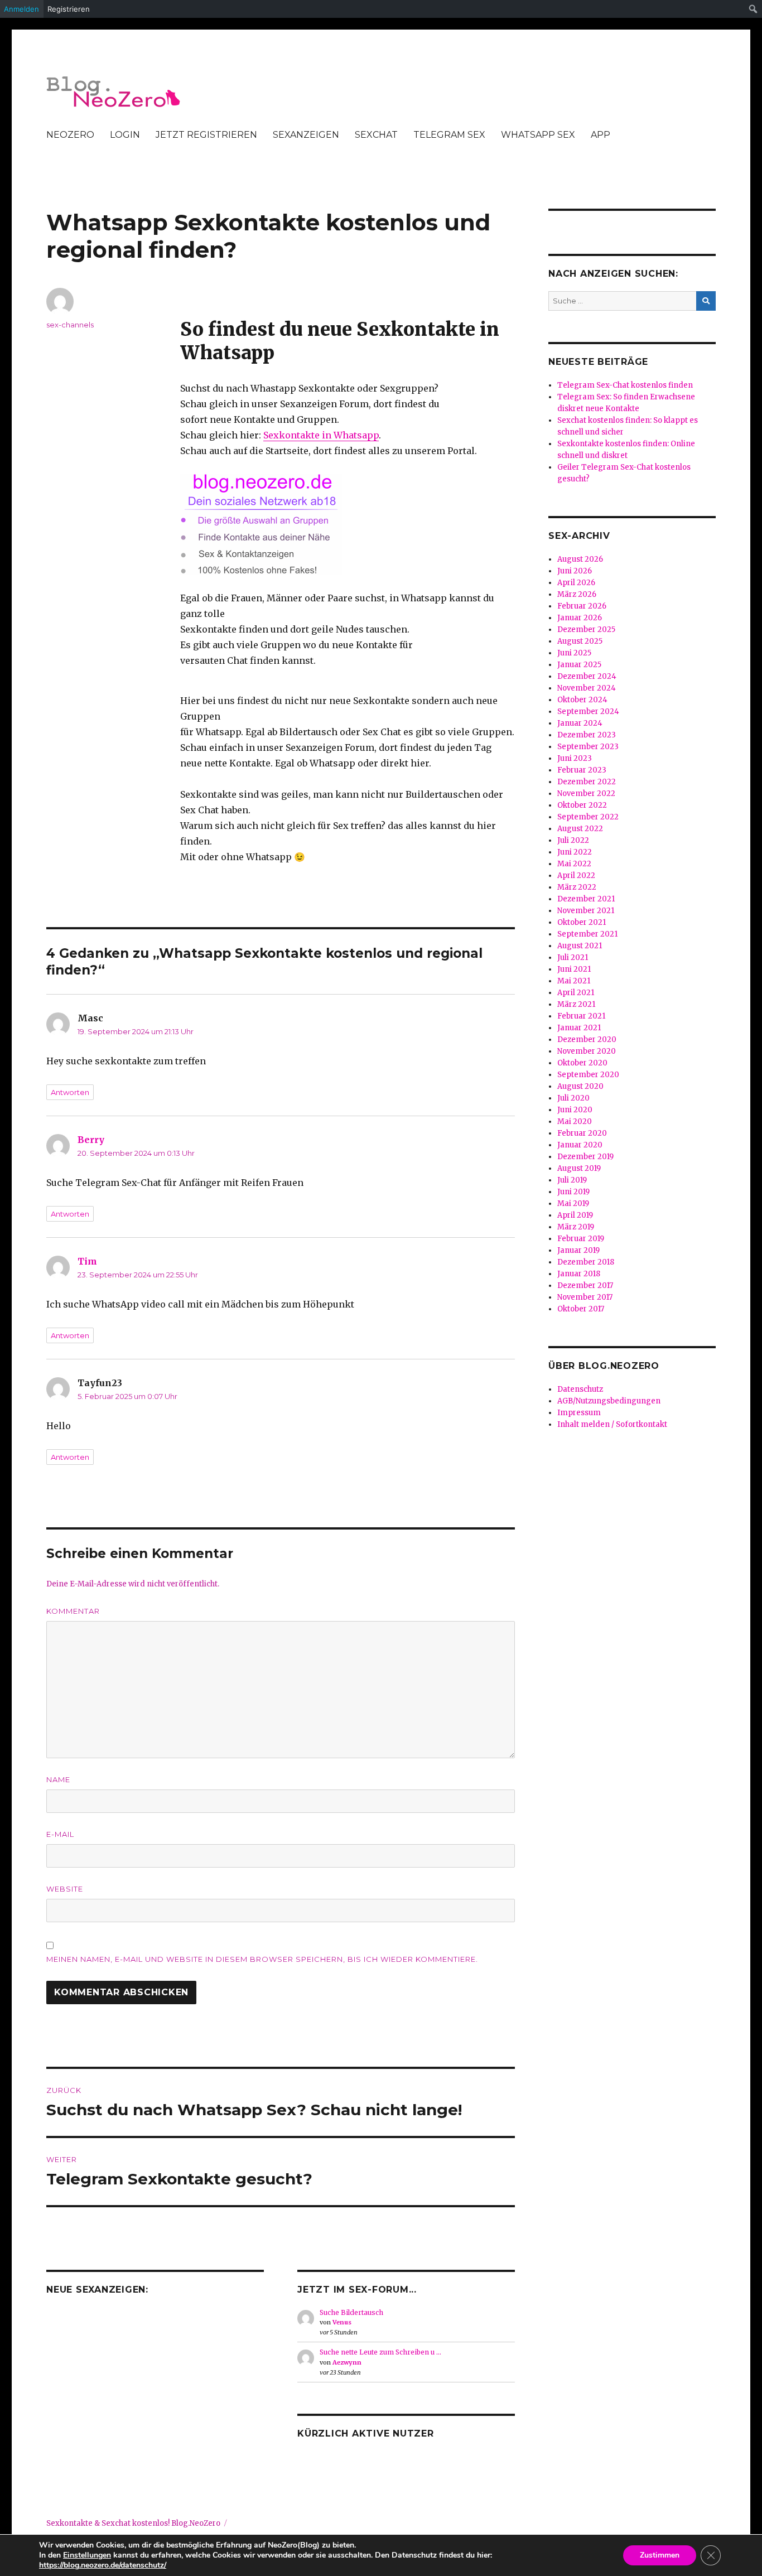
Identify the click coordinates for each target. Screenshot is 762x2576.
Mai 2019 (573, 1203)
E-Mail (60, 1834)
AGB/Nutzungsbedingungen (609, 1401)
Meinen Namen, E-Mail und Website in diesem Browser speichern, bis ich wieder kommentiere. (262, 1959)
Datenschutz (580, 1389)
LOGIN (125, 135)
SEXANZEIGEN (306, 135)
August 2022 (580, 829)
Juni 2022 (575, 852)
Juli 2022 (573, 840)
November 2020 (587, 1051)
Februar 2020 (582, 1133)
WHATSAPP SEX (538, 135)
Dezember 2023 (587, 735)
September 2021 (587, 934)
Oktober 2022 (582, 805)
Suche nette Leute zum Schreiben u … (380, 2352)
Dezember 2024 (587, 676)
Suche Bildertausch (351, 2312)
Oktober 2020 (582, 1063)
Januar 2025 (579, 665)
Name (58, 1779)
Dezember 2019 (585, 1157)
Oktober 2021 (582, 922)
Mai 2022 (574, 864)
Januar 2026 (580, 618)
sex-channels (70, 325)
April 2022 (576, 875)
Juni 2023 (575, 758)
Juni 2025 (574, 653)
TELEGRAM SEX (449, 135)
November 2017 (585, 1297)
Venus (342, 2322)
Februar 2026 (582, 606)
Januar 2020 (580, 1145)
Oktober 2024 (582, 700)
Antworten (70, 1092)
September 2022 (588, 817)
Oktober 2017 (581, 1309)
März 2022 (577, 887)
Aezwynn (347, 2362)
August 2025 (580, 641)
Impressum (579, 1413)
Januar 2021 (579, 1028)
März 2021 (576, 1004)
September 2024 (588, 711)
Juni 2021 (574, 969)
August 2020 (580, 1086)
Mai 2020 (575, 1121)
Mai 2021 (574, 981)
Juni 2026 (575, 571)
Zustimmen (660, 2555)
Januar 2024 (580, 723)
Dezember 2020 (587, 1039)
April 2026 (576, 583)
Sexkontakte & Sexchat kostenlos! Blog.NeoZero (133, 2523)
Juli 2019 (572, 1180)
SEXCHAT (376, 135)
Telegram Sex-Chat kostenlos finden (625, 385)
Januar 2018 (579, 1274)
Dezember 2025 (586, 629)
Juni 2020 (575, 1110)
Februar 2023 (582, 770)
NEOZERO (70, 135)
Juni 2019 (573, 1192)
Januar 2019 (578, 1250)
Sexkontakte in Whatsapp (321, 435)
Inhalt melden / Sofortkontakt (612, 1424)
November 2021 (586, 911)
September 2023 (588, 747)
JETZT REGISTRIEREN (206, 135)
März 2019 (576, 1227)
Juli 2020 (573, 1098)
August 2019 (579, 1168)
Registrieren (69, 9)
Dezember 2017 (585, 1285)
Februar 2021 (581, 1016)
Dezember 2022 (587, 782)
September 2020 (588, 1075)
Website (65, 1889)
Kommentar (73, 1611)
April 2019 (575, 1215)
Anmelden (21, 9)
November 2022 (586, 793)
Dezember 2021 (586, 899)
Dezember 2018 (586, 1262)
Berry (91, 1140)
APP (601, 135)
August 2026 (580, 559)
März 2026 (577, 594)
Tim (87, 1261)
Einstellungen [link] (87, 2555)
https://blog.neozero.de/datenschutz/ (103, 2565)
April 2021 (576, 993)
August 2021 (580, 946)
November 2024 (587, 688)
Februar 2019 (581, 1239)
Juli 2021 (573, 957)
